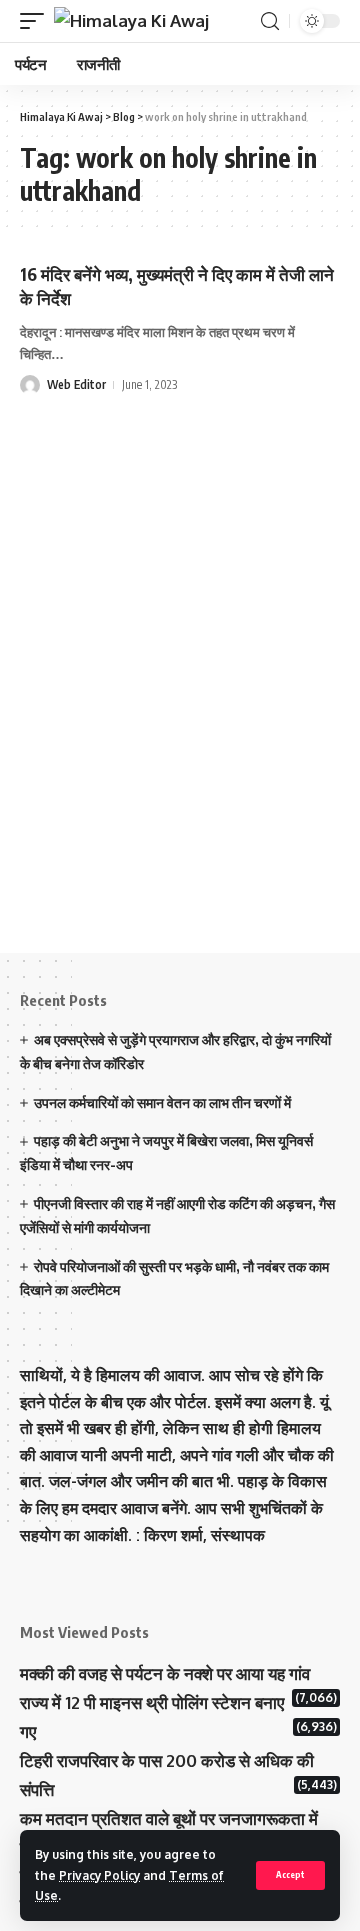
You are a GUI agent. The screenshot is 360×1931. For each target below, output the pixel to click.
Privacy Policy (99, 1875)
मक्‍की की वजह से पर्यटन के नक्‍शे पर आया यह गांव (165, 1673)
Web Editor (76, 384)
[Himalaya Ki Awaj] (131, 21)
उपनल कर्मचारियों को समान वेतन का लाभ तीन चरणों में (162, 1102)
